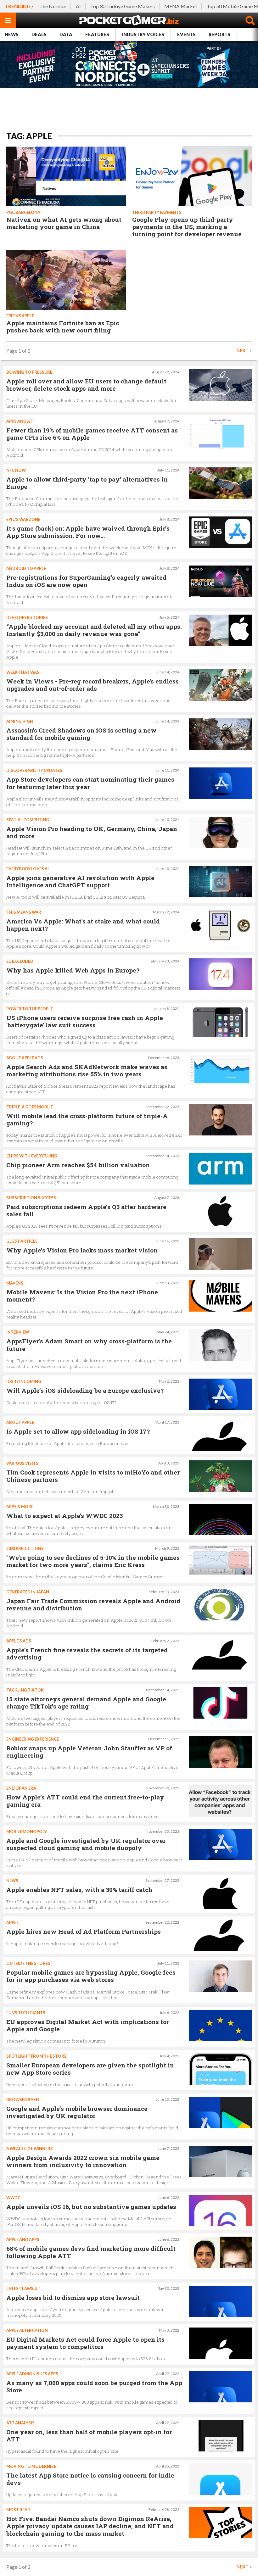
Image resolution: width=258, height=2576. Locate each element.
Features (97, 34)
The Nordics (53, 6)
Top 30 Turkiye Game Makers (123, 6)
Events (186, 34)
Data (66, 34)
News (12, 34)
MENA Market (181, 6)
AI (78, 6)
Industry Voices (143, 34)
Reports (219, 34)
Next (242, 351)
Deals (39, 34)
